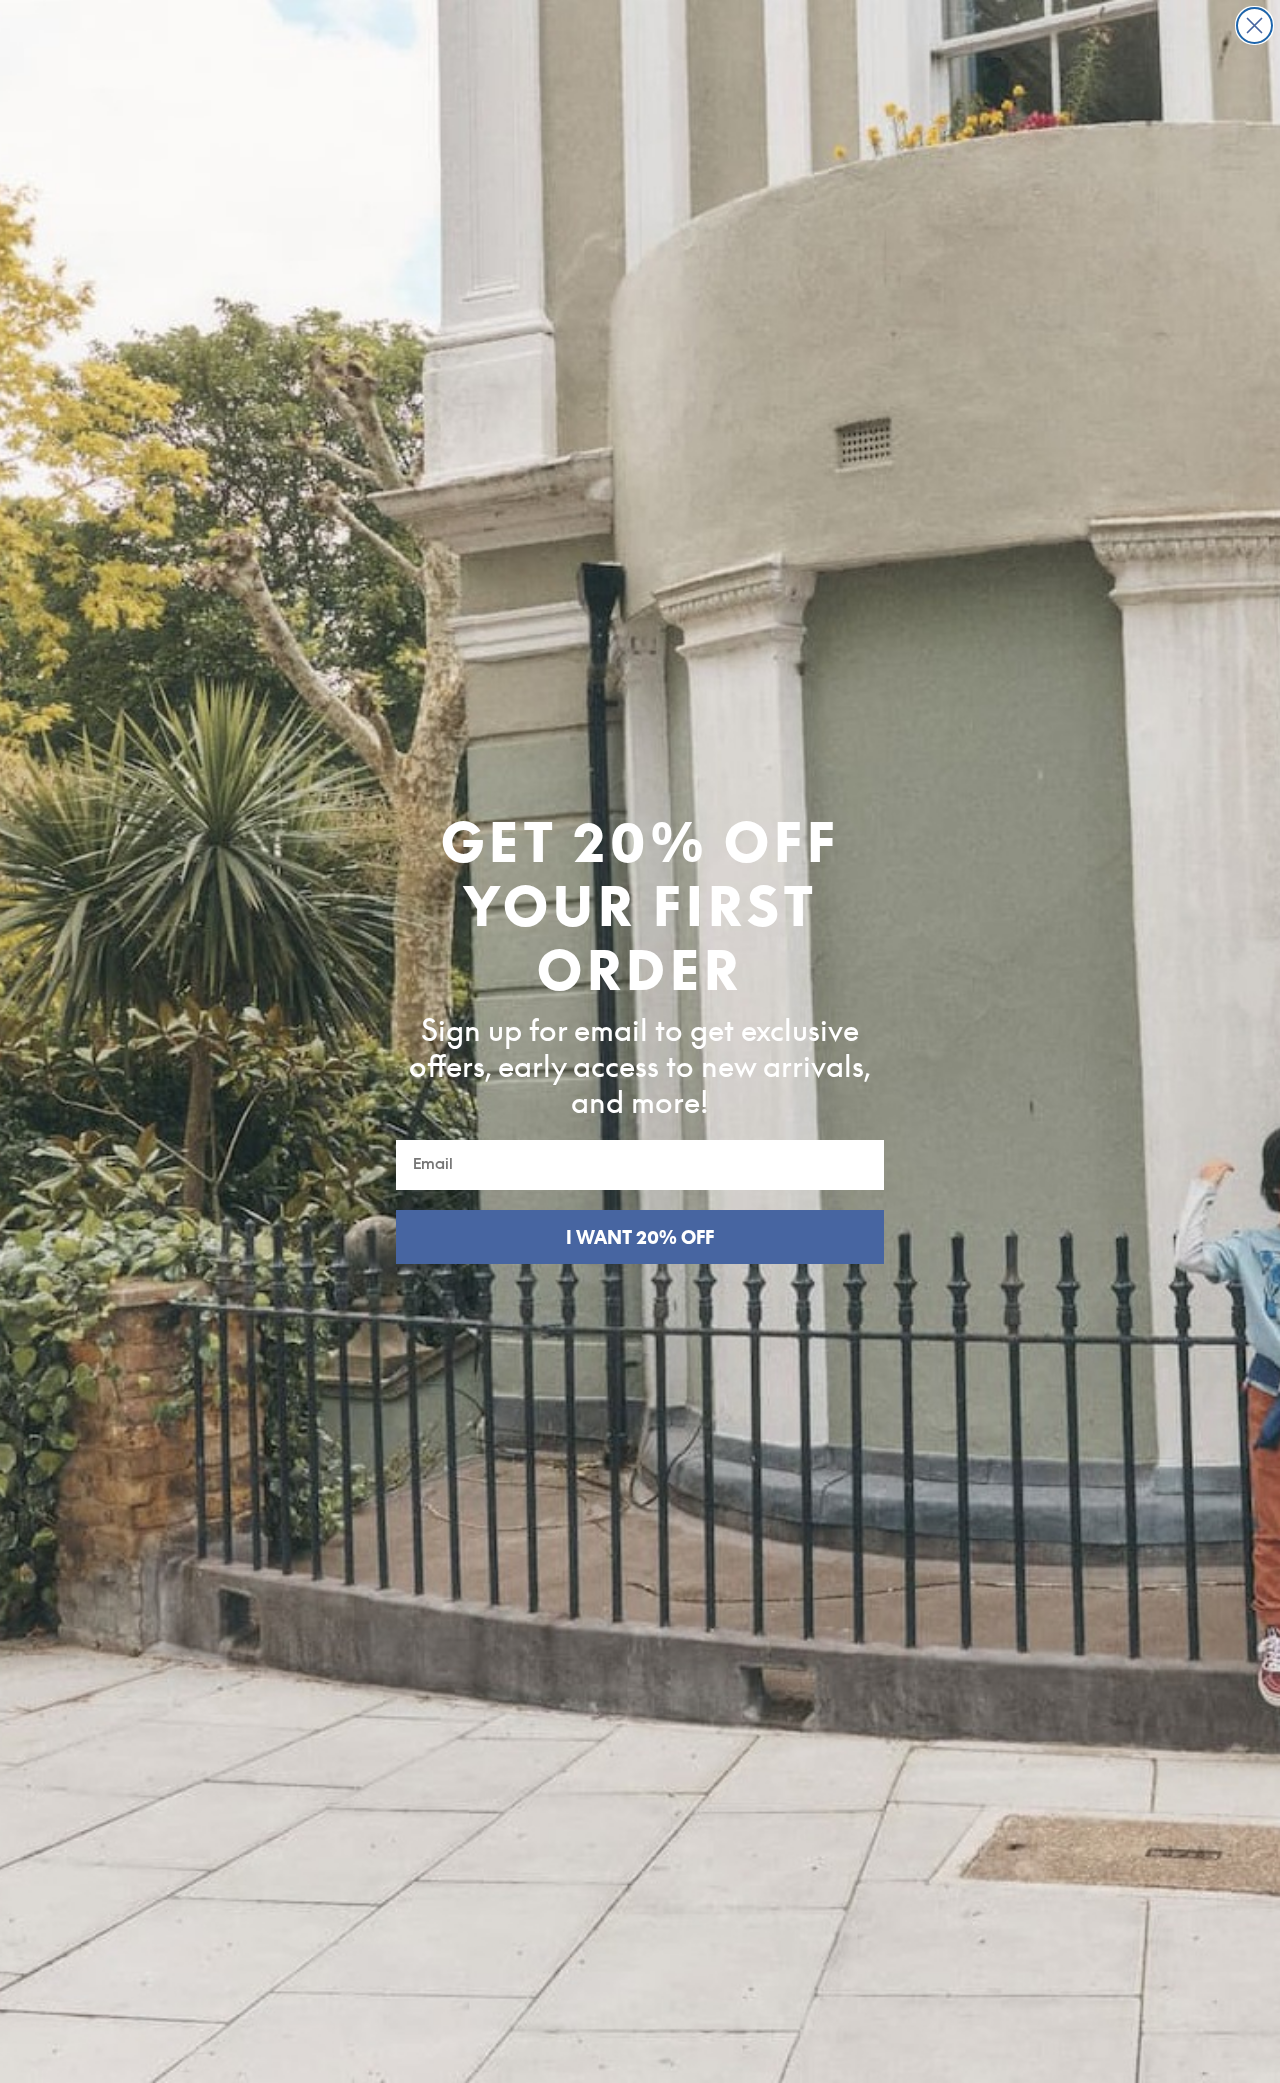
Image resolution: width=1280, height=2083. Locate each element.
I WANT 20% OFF (640, 1237)
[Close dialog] (1254, 25)
